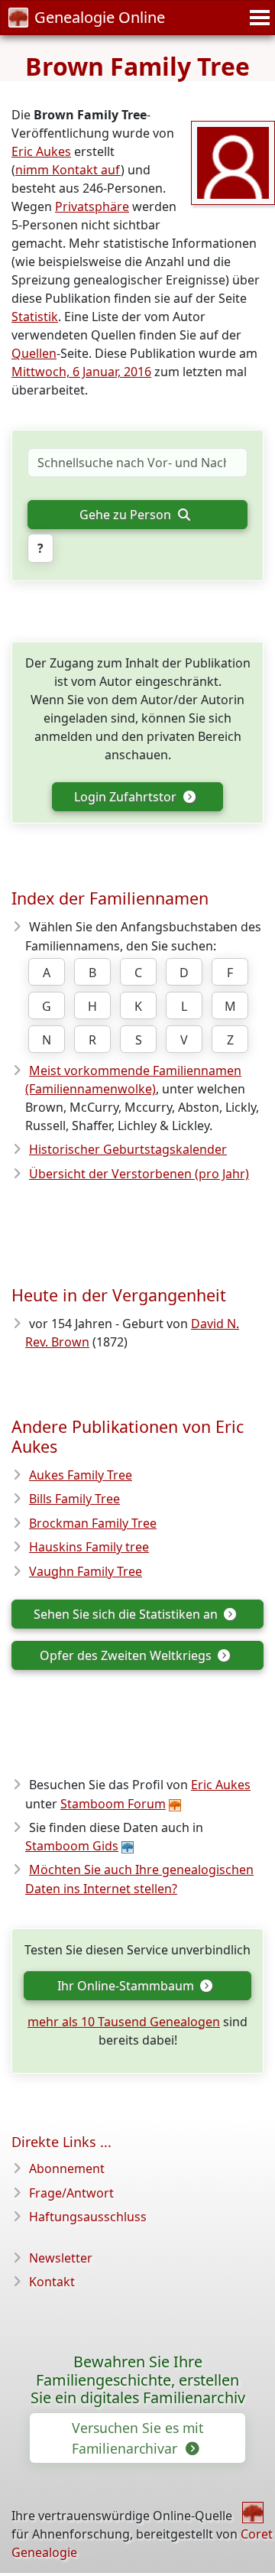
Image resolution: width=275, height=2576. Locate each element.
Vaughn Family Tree (86, 1571)
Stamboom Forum (113, 1804)
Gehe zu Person (127, 515)
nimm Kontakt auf (68, 170)
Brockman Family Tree (93, 1523)
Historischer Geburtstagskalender (128, 1149)
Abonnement (67, 2168)
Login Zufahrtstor (127, 797)
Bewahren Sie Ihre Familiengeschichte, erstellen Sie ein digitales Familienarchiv (138, 2380)
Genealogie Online (100, 17)
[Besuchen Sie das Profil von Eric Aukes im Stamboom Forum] (233, 162)
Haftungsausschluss (88, 2217)
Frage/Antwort (71, 2193)
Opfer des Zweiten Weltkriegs (127, 1655)
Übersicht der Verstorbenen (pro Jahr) (139, 1174)
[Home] (253, 2513)
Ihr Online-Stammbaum (127, 1986)
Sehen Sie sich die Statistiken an (127, 1614)
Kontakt (52, 2282)
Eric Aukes (41, 151)
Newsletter (61, 2258)
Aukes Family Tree (81, 1475)
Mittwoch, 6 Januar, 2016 (81, 372)
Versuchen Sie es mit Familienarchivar (137, 2438)
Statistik (35, 317)
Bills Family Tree (74, 1499)
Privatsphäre (92, 206)
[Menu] (257, 18)
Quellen (34, 353)
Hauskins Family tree (89, 1547)
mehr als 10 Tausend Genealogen (124, 2022)
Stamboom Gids (72, 1846)
